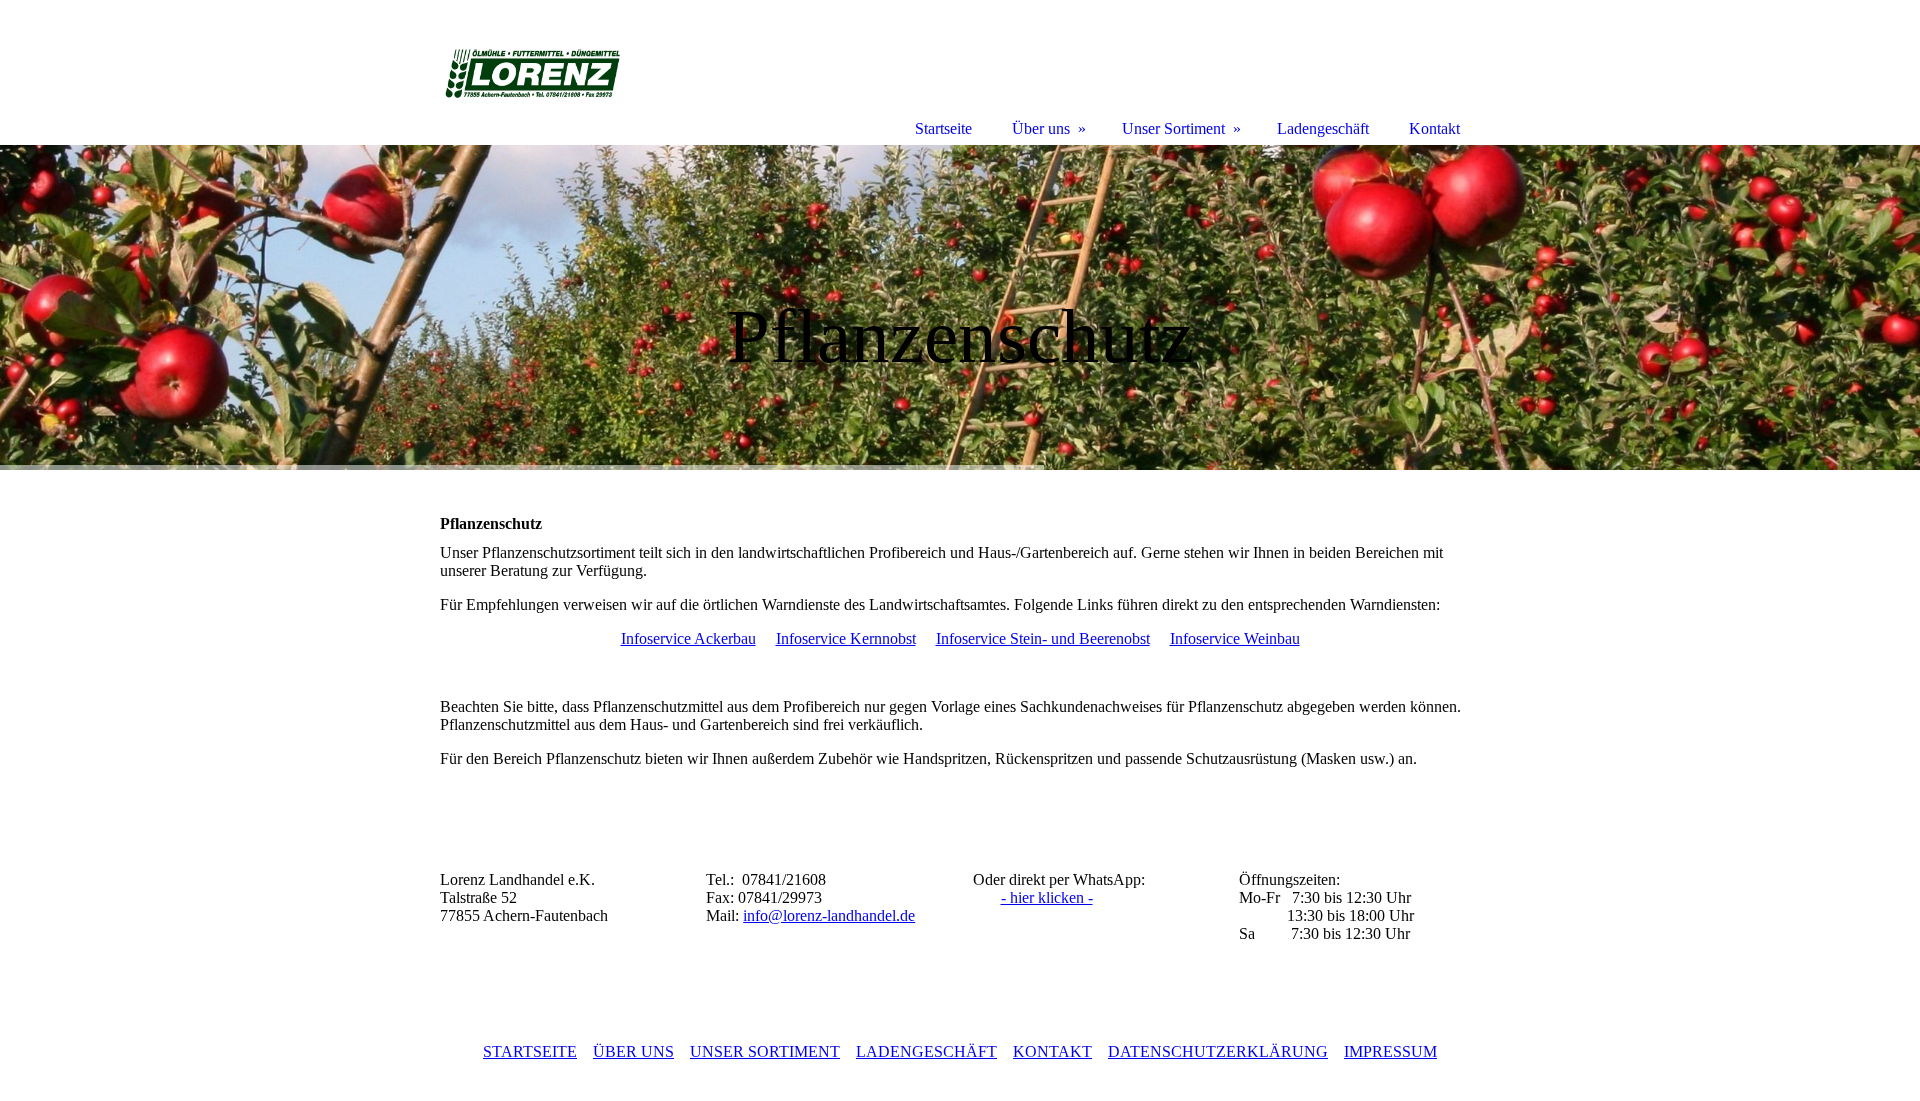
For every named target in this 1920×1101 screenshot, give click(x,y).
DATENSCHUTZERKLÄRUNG (1218, 1051)
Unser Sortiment (1173, 128)
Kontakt (1434, 128)
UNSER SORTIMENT (765, 1051)
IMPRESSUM (1390, 1051)
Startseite (943, 128)
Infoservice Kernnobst (846, 638)
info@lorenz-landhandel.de (829, 915)
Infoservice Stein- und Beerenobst (1043, 638)
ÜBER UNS (633, 1051)
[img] (960, 307)
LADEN (926, 1051)
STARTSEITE (530, 1051)
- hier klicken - (1047, 897)
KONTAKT (1052, 1051)
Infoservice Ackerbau (688, 638)
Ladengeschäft (1323, 128)
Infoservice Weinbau (1235, 638)
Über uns (1041, 128)
